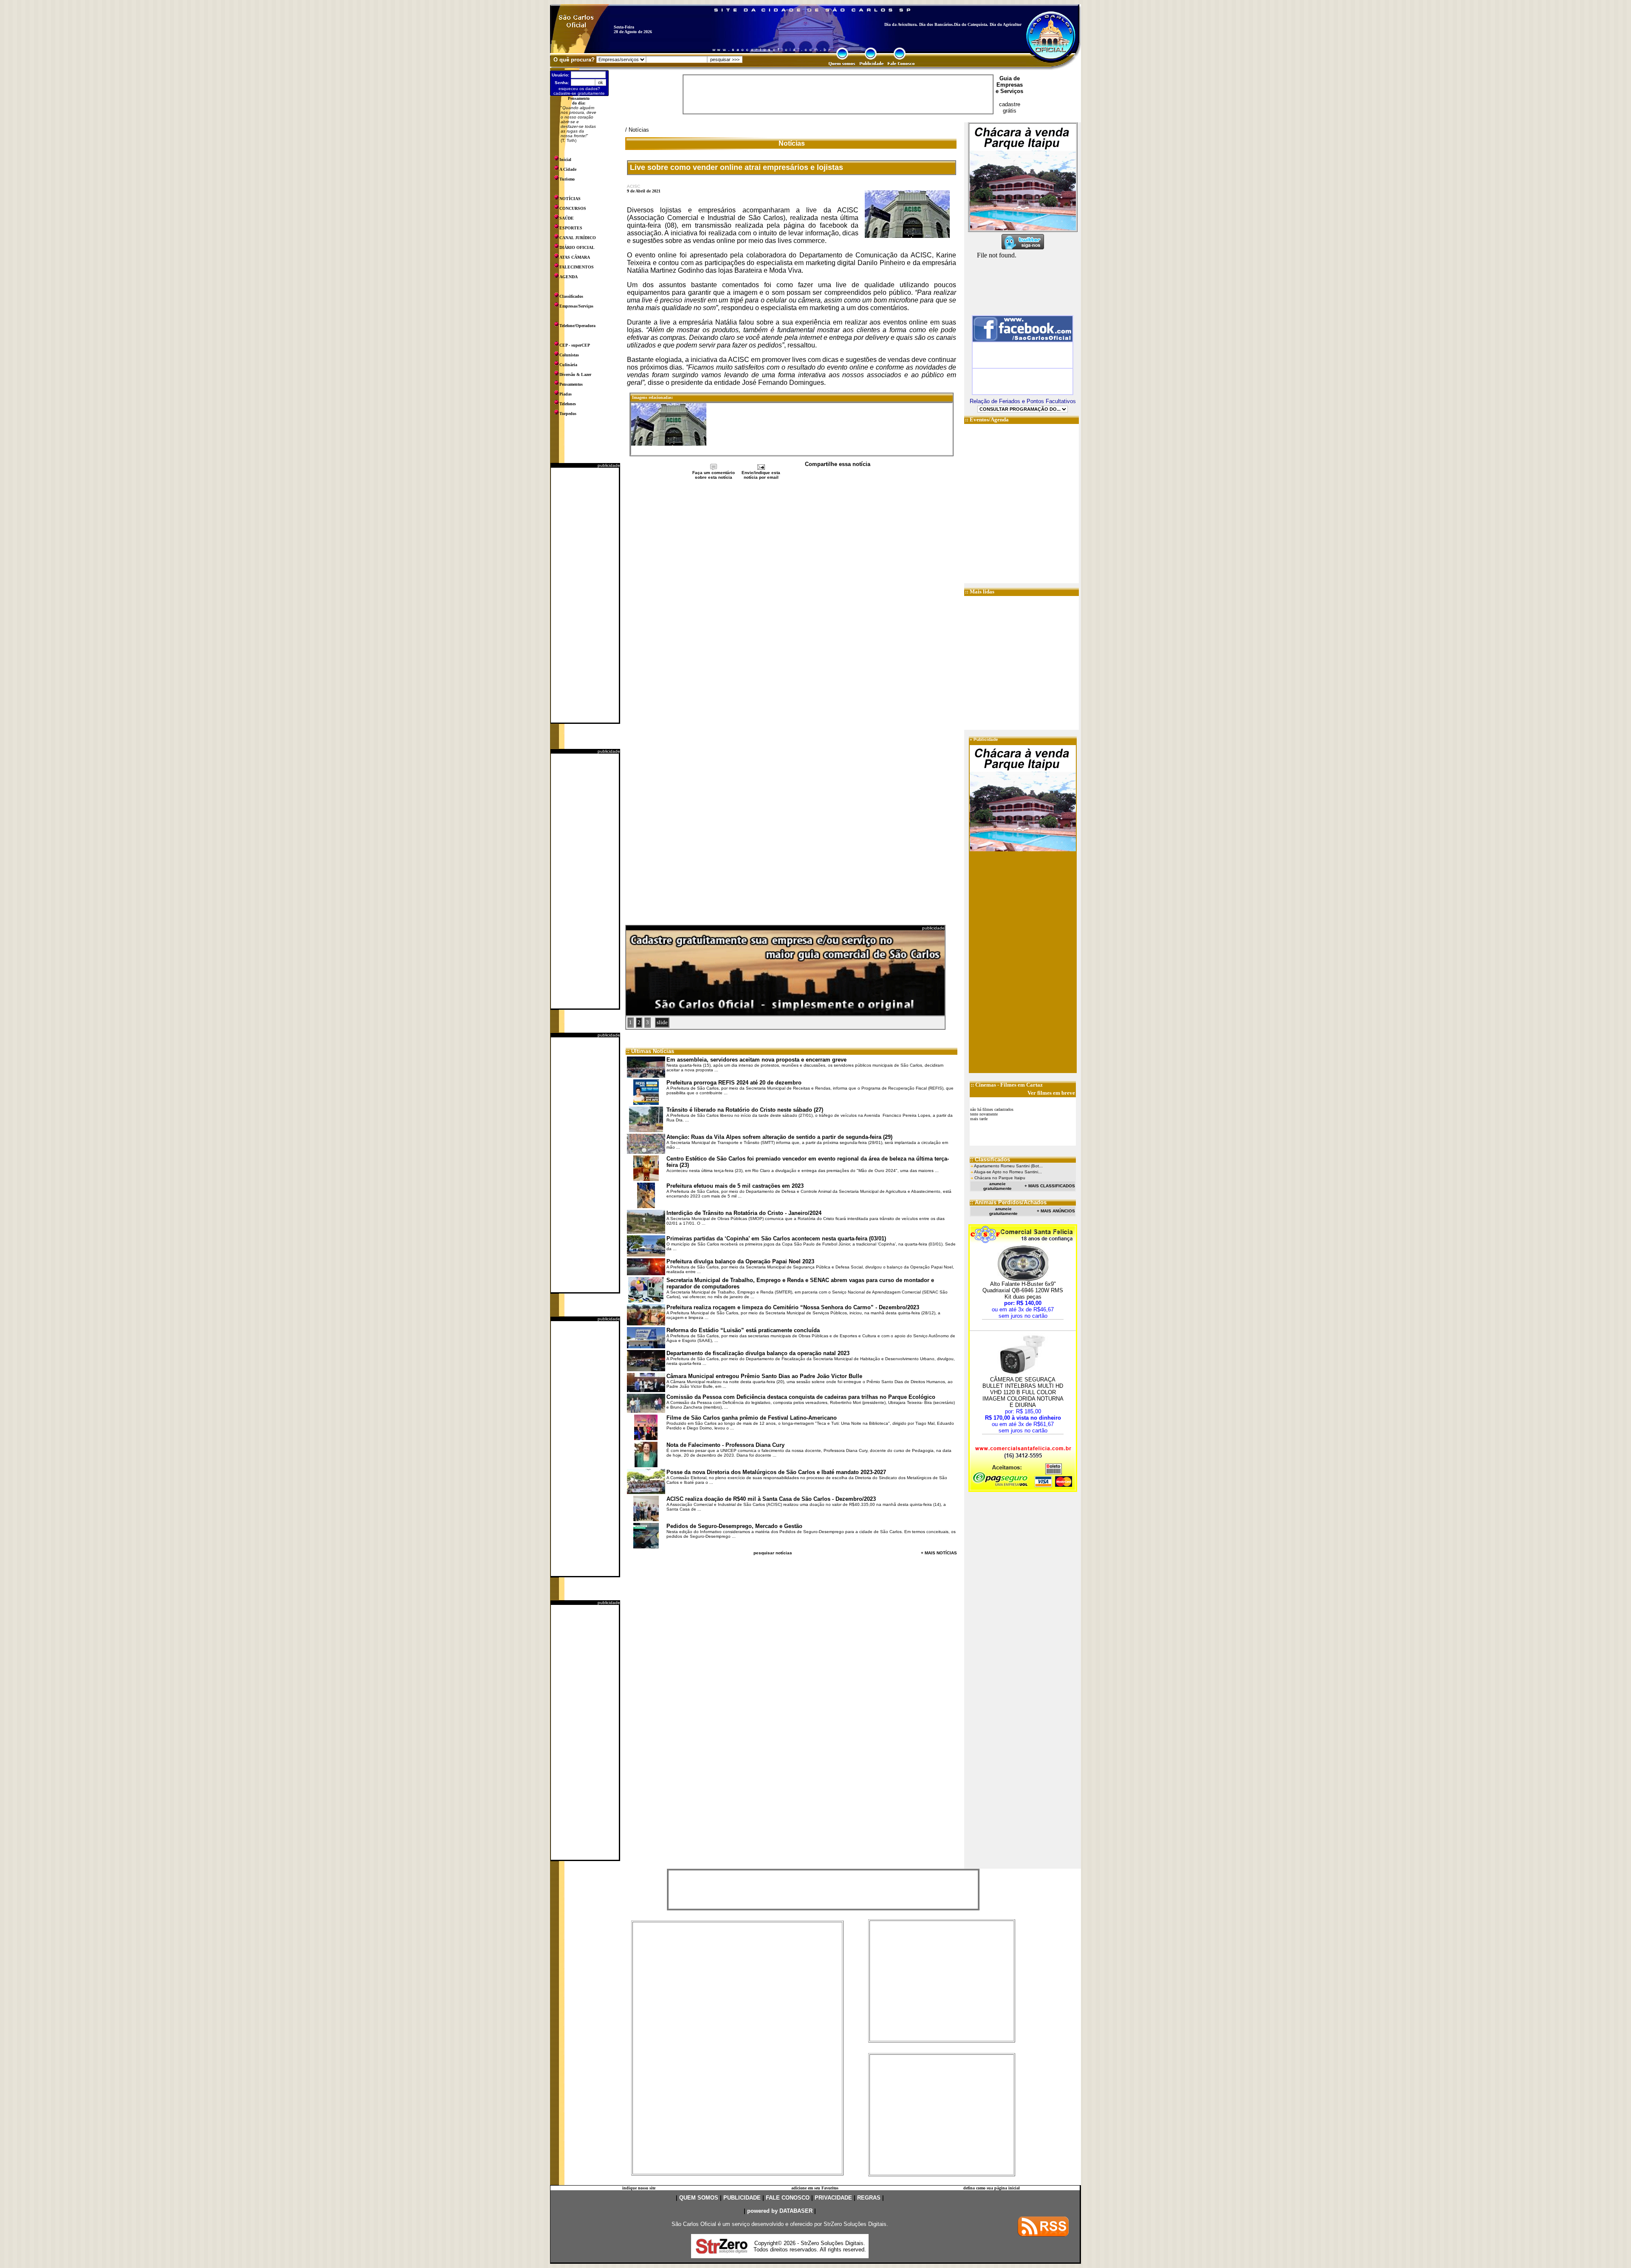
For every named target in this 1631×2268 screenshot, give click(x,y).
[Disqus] (792, 593)
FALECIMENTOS (577, 267)
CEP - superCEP (575, 345)
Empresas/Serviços (576, 306)
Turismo (567, 179)
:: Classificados (990, 1159)
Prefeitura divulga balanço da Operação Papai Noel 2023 (740, 1261)
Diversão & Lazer (575, 374)
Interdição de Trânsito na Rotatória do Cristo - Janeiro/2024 (744, 1213)
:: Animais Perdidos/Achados (1008, 1202)
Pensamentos (571, 384)
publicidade (609, 465)
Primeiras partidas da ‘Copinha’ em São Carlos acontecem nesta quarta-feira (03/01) (776, 1239)
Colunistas (569, 355)
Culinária (568, 365)
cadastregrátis (1010, 107)
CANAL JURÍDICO (578, 238)
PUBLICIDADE (742, 2198)
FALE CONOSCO (788, 2198)
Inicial (565, 160)
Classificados (571, 296)
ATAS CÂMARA (575, 257)
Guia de (1010, 78)
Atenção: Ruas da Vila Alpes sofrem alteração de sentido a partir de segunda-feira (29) (779, 1137)
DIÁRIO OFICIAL (577, 247)
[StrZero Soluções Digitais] (722, 2251)
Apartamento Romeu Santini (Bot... (1008, 1166)
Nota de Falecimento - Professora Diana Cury (725, 1445)
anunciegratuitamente (998, 1186)
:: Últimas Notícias (650, 1051)
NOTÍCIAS (570, 199)
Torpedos (568, 414)
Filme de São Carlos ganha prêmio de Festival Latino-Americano (752, 1418)
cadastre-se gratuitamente (579, 93)
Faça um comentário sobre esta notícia (714, 475)
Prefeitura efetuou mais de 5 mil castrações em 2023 (735, 1186)
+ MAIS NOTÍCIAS (939, 1553)
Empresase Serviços (1009, 88)
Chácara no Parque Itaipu (1000, 1178)
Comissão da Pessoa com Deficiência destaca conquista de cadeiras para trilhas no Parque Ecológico (801, 1397)
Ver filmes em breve (1051, 1093)
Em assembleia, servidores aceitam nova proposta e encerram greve (756, 1060)
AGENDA (569, 277)
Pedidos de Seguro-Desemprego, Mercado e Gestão (734, 1526)
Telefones (568, 404)
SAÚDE (567, 218)
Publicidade (986, 739)
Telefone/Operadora (577, 326)
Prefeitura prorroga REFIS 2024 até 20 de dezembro (734, 1083)
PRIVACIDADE (833, 2198)
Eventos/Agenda (989, 419)
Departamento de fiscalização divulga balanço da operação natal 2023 (758, 1353)
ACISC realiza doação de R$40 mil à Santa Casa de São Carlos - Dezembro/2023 (771, 1499)
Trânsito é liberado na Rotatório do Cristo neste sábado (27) (745, 1110)
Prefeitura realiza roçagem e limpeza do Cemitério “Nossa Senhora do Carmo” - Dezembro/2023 (793, 1307)
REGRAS (869, 2198)
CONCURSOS (573, 208)
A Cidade (568, 169)
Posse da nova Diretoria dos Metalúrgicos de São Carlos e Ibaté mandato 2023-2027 (776, 1472)
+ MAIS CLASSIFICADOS (1050, 1186)
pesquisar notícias (773, 1553)
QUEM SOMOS (699, 2198)
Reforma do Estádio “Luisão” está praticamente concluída (743, 1330)
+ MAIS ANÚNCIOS (1056, 1211)
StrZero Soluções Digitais (855, 2224)
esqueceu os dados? (579, 89)
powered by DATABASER (780, 2211)
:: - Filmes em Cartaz (1007, 1085)
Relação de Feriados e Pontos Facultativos (1023, 401)
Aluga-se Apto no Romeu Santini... (1008, 1172)
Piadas (566, 394)
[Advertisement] (585, 595)
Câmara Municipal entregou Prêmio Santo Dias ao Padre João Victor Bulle (764, 1376)
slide (662, 1022)
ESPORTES (571, 228)
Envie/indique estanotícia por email (761, 475)
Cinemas (986, 1085)
